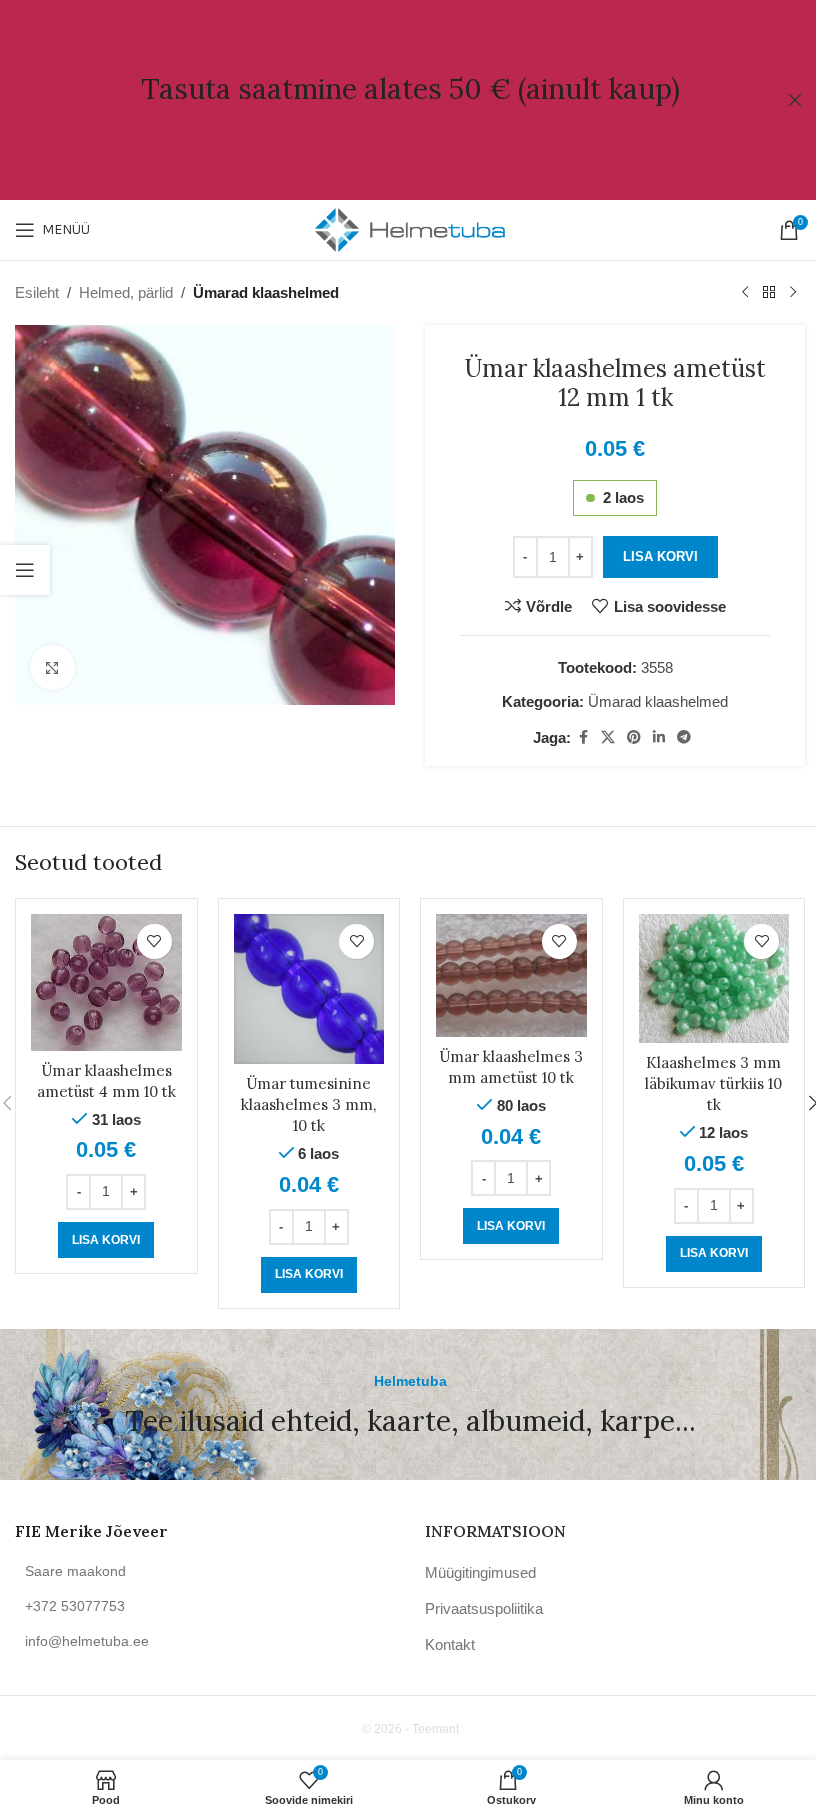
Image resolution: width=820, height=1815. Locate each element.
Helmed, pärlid (126, 292)
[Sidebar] (25, 570)
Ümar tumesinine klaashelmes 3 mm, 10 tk (308, 1104)
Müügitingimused (480, 1572)
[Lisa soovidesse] (154, 941)
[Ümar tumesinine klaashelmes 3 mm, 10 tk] (309, 989)
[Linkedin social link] (659, 737)
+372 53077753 (75, 1606)
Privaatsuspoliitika (484, 1608)
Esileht (37, 292)
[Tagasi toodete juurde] (769, 293)
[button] (106, 1240)
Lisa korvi (660, 556)
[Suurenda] (52, 667)
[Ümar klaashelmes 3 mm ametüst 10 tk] (511, 975)
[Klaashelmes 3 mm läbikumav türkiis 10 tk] (714, 978)
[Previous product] (745, 293)
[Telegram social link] (684, 737)
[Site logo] (410, 228)
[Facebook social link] (583, 737)
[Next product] (793, 293)
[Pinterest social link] (634, 737)
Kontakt (450, 1644)
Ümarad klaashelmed (266, 292)
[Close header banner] (795, 100)
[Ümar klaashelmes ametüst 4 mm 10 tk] (106, 982)
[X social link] (608, 737)
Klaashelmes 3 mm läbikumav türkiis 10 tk (713, 1083)
